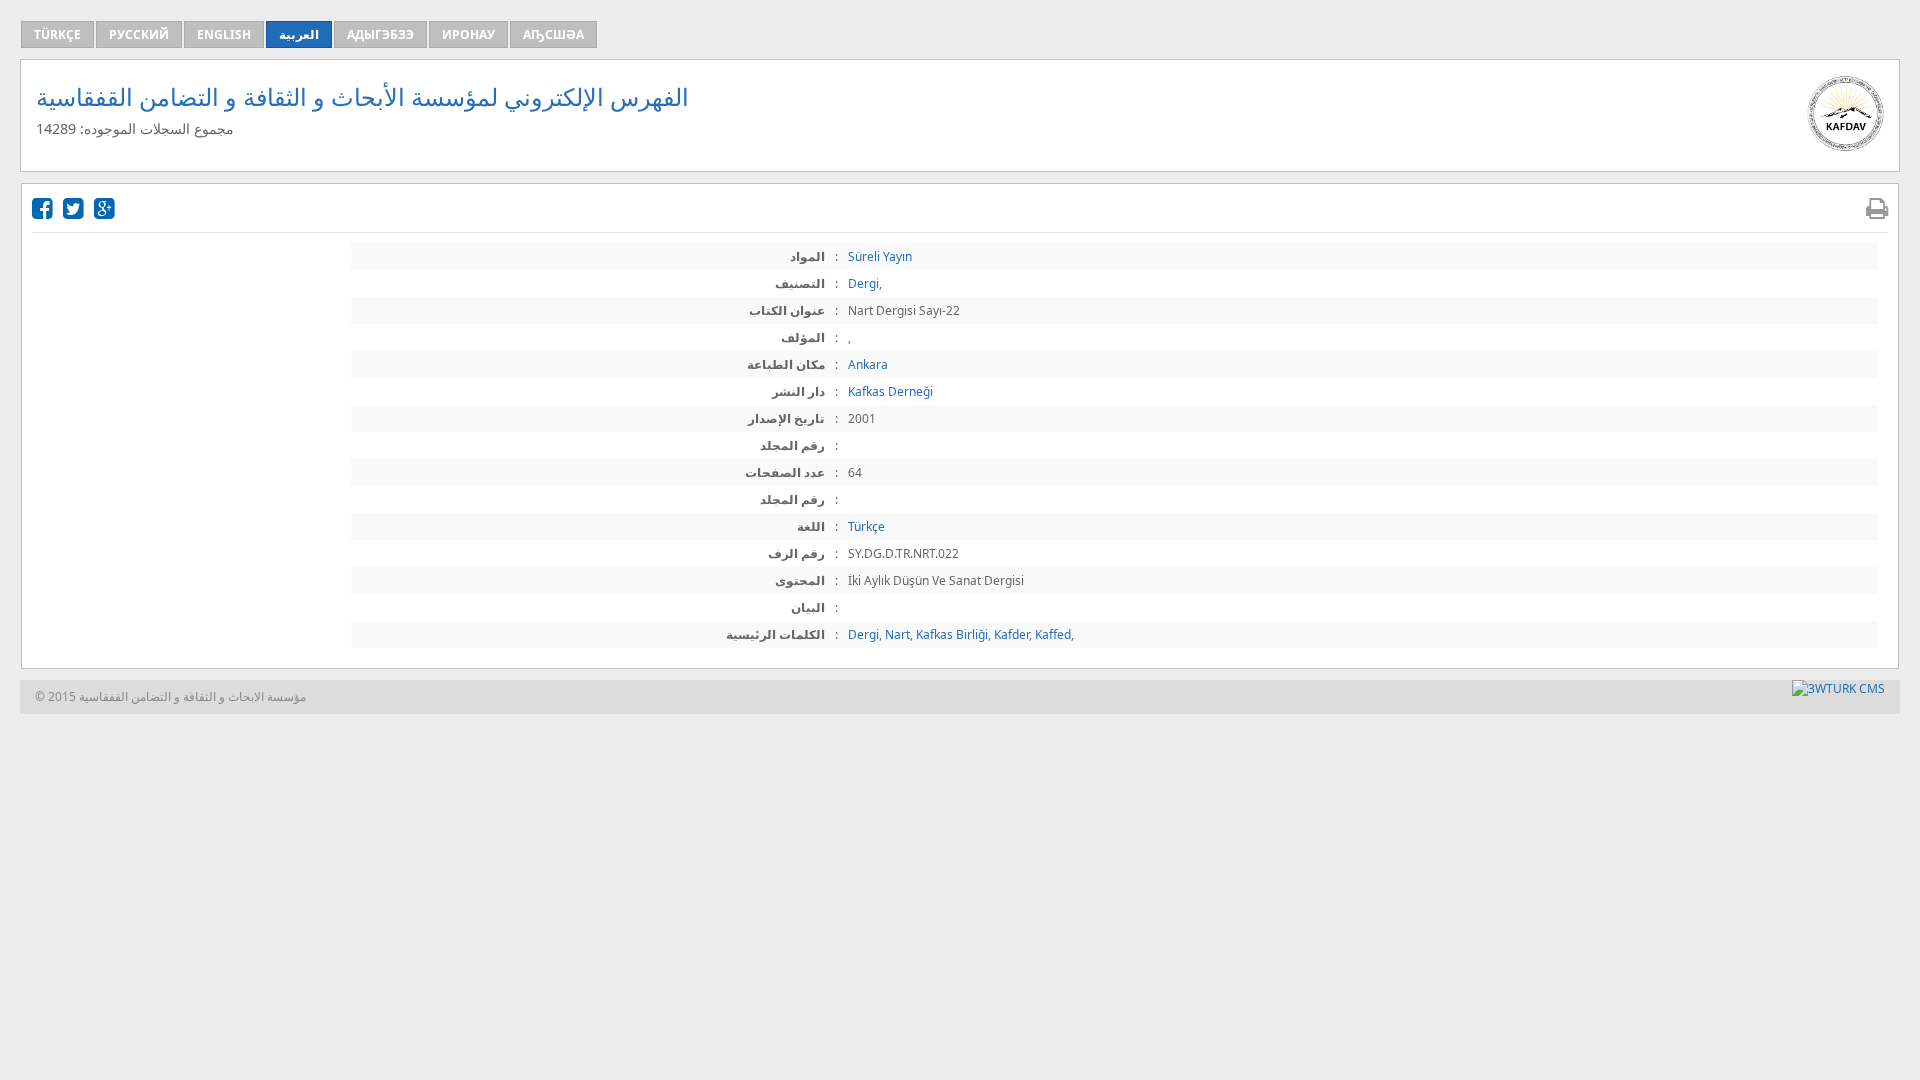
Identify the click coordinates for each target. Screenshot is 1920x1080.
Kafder (1011, 634)
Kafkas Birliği (952, 634)
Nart (897, 634)
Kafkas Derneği (890, 391)
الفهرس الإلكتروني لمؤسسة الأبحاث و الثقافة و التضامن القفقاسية (362, 96)
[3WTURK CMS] (1838, 688)
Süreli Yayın (880, 256)
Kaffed (1053, 634)
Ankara (868, 364)
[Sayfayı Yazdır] (1877, 207)
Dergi (863, 283)
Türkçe (866, 526)
